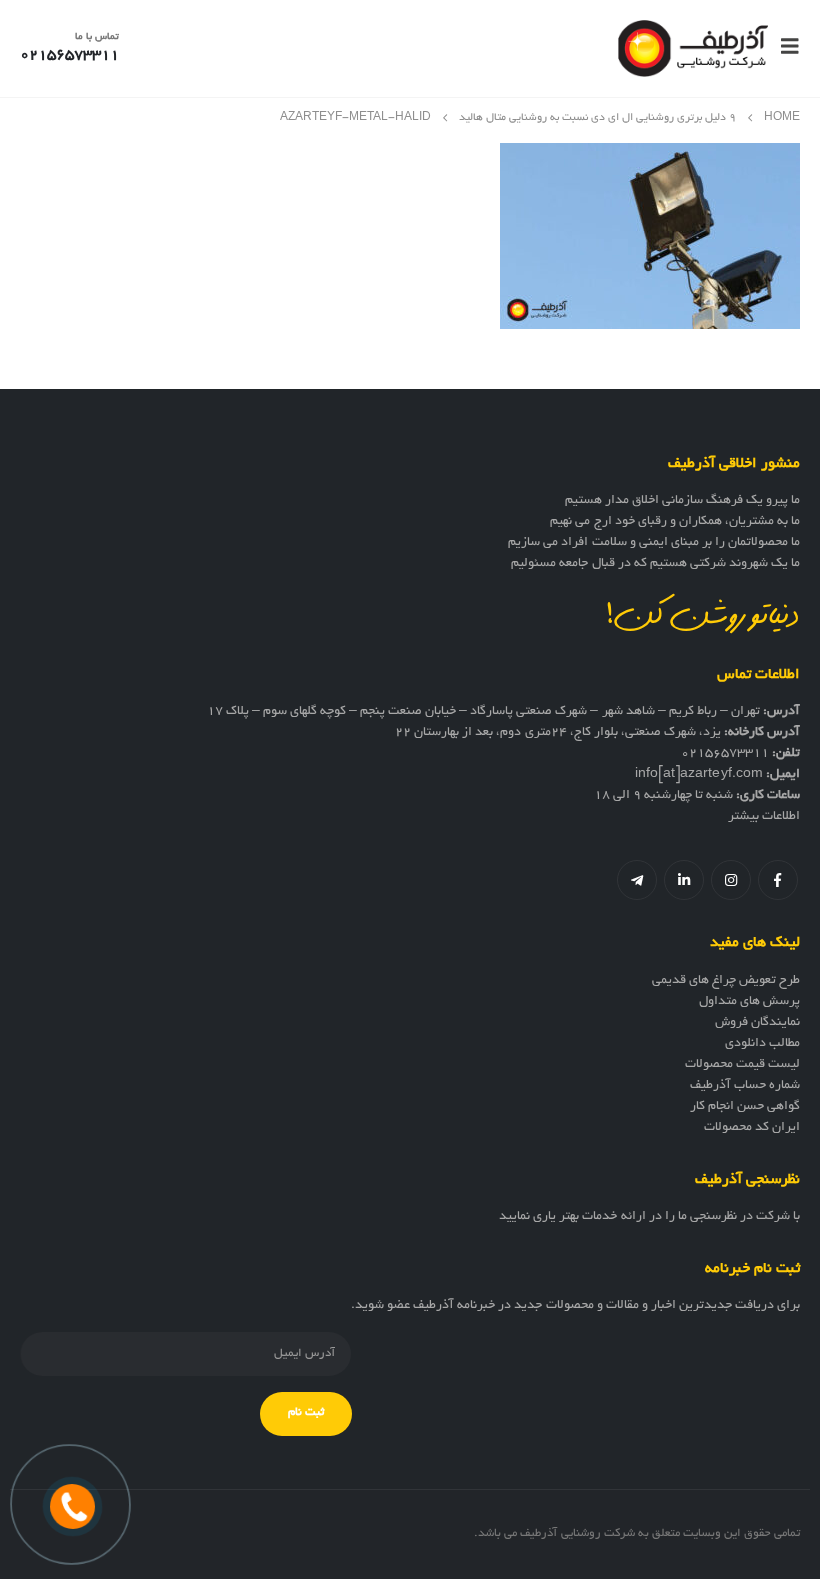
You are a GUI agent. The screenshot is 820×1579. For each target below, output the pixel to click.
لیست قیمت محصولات (742, 1065)
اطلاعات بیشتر (764, 817)
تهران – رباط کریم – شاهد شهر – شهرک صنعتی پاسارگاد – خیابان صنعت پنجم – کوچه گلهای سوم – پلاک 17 (483, 712)
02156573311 (725, 754)
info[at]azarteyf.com (699, 775)
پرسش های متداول (749, 1002)
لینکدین (684, 880)
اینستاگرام (731, 880)
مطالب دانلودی (762, 1044)
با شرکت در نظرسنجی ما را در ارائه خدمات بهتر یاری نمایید (649, 1217)
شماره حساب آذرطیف (745, 1086)
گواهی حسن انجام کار (745, 1107)
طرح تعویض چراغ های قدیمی (726, 981)
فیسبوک (778, 880)
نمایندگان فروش (757, 1023)
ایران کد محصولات (752, 1128)
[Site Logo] (693, 48)
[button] (784, 48)
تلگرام (637, 880)
